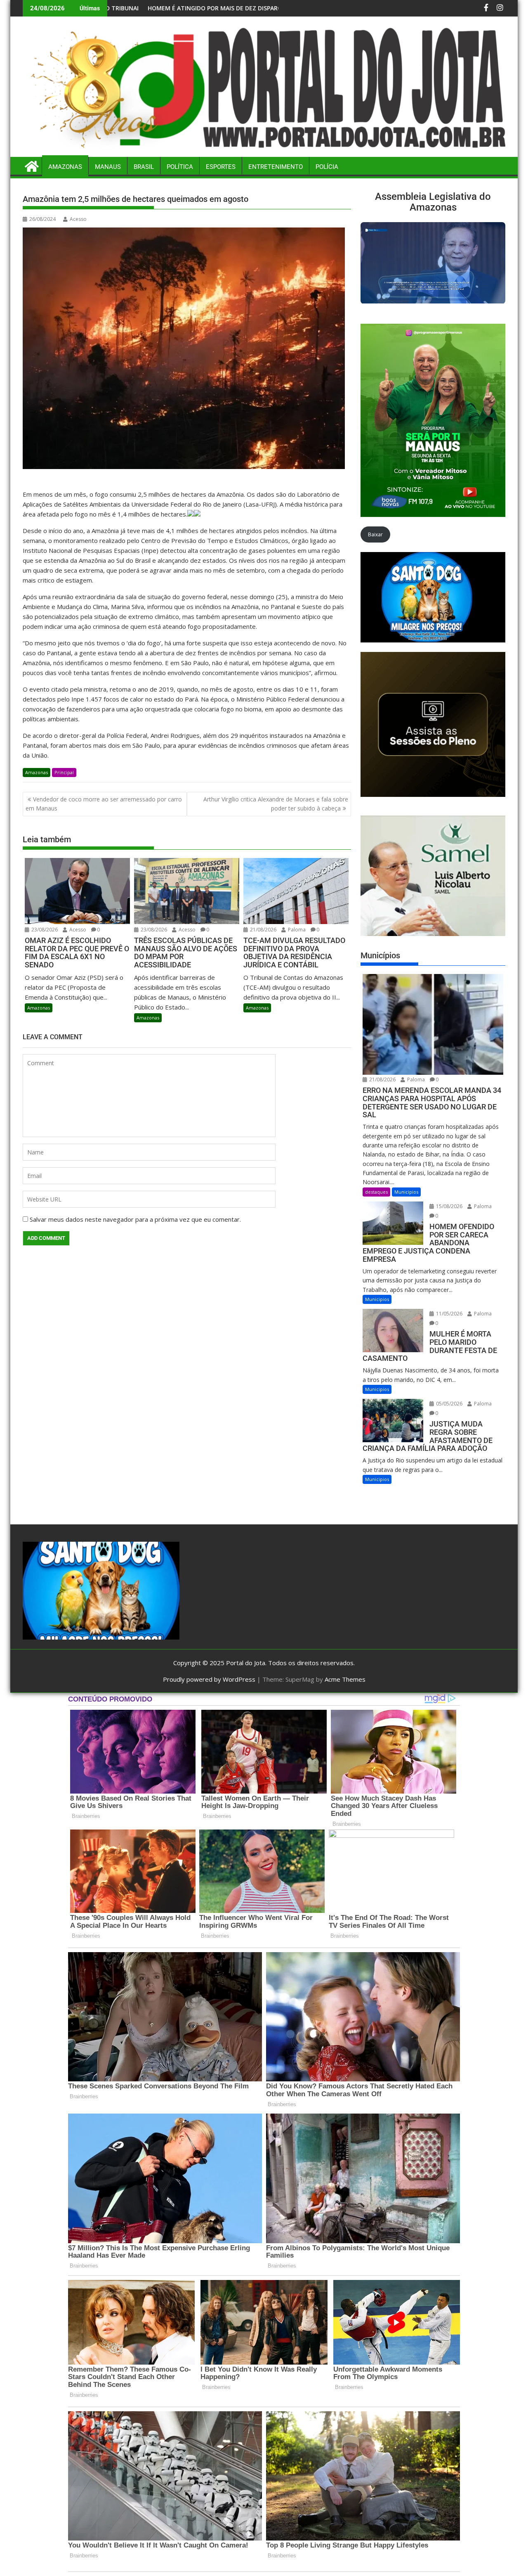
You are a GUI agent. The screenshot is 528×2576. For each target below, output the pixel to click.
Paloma (296, 930)
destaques (376, 1192)
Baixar (375, 534)
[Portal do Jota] (264, 152)
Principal (64, 772)
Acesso (78, 219)
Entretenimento (276, 167)
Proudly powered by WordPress (209, 1679)
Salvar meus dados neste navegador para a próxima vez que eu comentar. (135, 1219)
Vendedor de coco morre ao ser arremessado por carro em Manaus (104, 804)
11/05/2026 (449, 1314)
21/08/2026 (263, 930)
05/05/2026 (449, 1404)
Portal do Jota (246, 1663)
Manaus (108, 167)
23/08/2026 (44, 930)
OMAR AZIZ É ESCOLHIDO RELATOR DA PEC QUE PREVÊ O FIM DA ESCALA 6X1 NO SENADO (187, 8)
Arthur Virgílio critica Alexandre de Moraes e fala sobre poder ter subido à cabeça (276, 804)
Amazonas (65, 167)
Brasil (144, 167)
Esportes (221, 167)
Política (180, 167)
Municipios (406, 1192)
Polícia (327, 167)
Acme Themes (345, 1679)
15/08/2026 (449, 1206)
